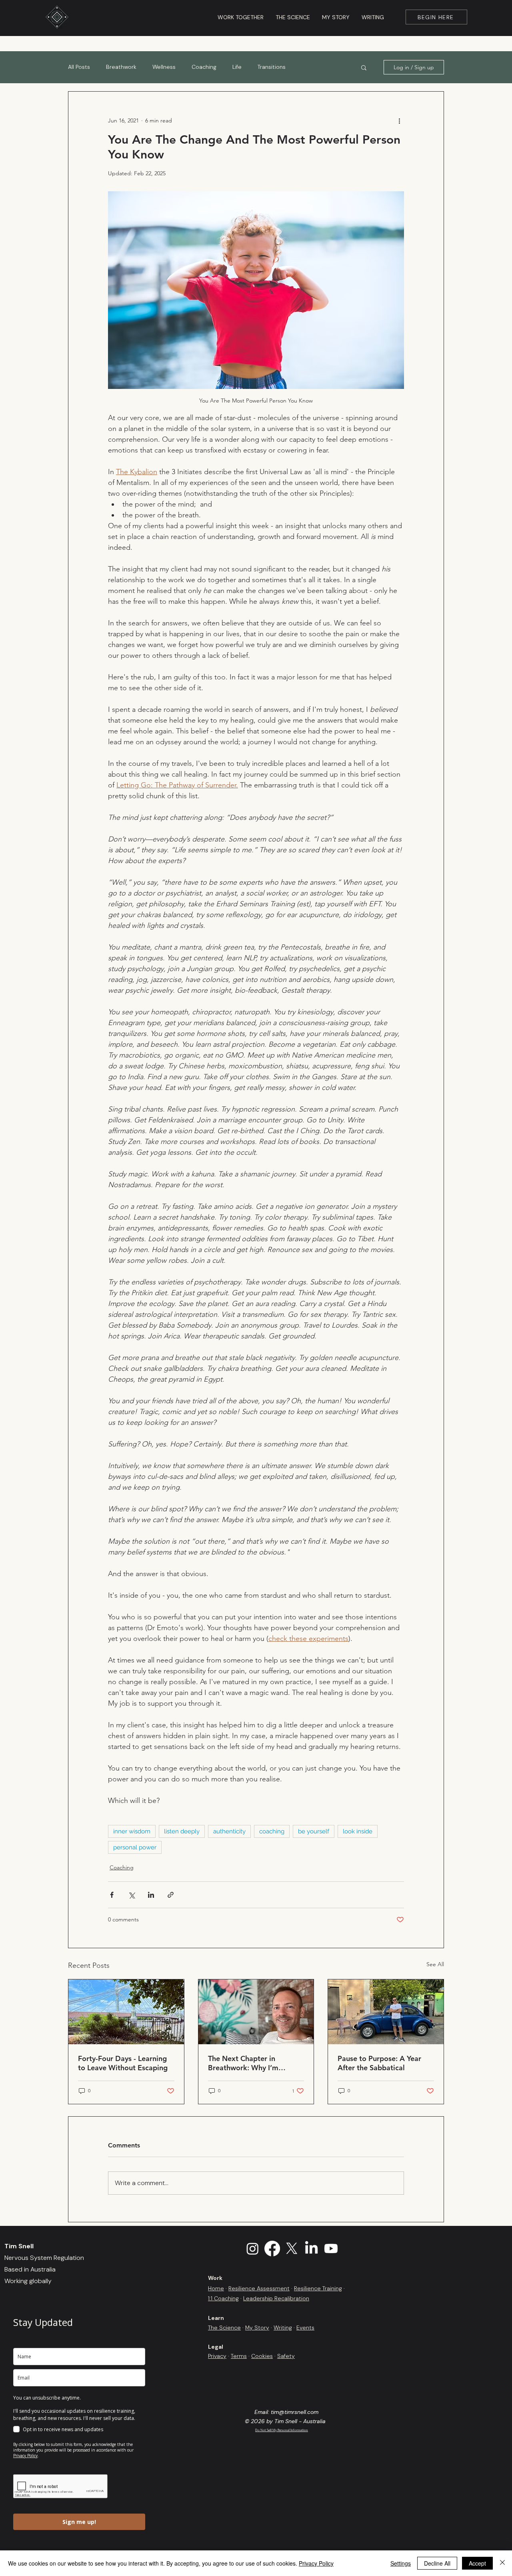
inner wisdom (132, 1831)
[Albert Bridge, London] (126, 2012)
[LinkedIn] (311, 2248)
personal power (135, 1847)
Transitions (272, 67)
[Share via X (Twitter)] (131, 1895)
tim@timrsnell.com (295, 2412)
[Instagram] (253, 2248)
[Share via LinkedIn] (151, 1895)
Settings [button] (401, 2563)
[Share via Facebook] (112, 1895)
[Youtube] (331, 2248)
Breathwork (121, 67)
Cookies (262, 2356)
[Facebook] (272, 2248)
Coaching (204, 67)
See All (435, 1964)
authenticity (229, 1831)
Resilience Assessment (259, 2288)
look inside (358, 1831)
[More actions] (399, 120)
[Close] (502, 2563)
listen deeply (182, 1831)
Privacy (217, 2356)
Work (215, 2278)
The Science (224, 2328)
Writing (283, 2328)
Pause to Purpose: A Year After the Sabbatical (379, 2063)
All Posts (79, 67)
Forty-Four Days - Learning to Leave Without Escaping (123, 2063)
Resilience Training (318, 2288)
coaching (272, 1831)
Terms (239, 2356)
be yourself (314, 1831)
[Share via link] (171, 1895)
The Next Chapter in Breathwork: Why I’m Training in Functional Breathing (244, 2063)
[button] (364, 67)
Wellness (164, 67)
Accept (477, 2563)
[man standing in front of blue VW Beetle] (386, 2012)
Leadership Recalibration (276, 2298)
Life (237, 67)
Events (305, 2328)
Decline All (437, 2563)
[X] (292, 2248)
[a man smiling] (256, 2012)
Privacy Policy (316, 2563)
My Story (257, 2328)
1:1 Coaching (223, 2298)
